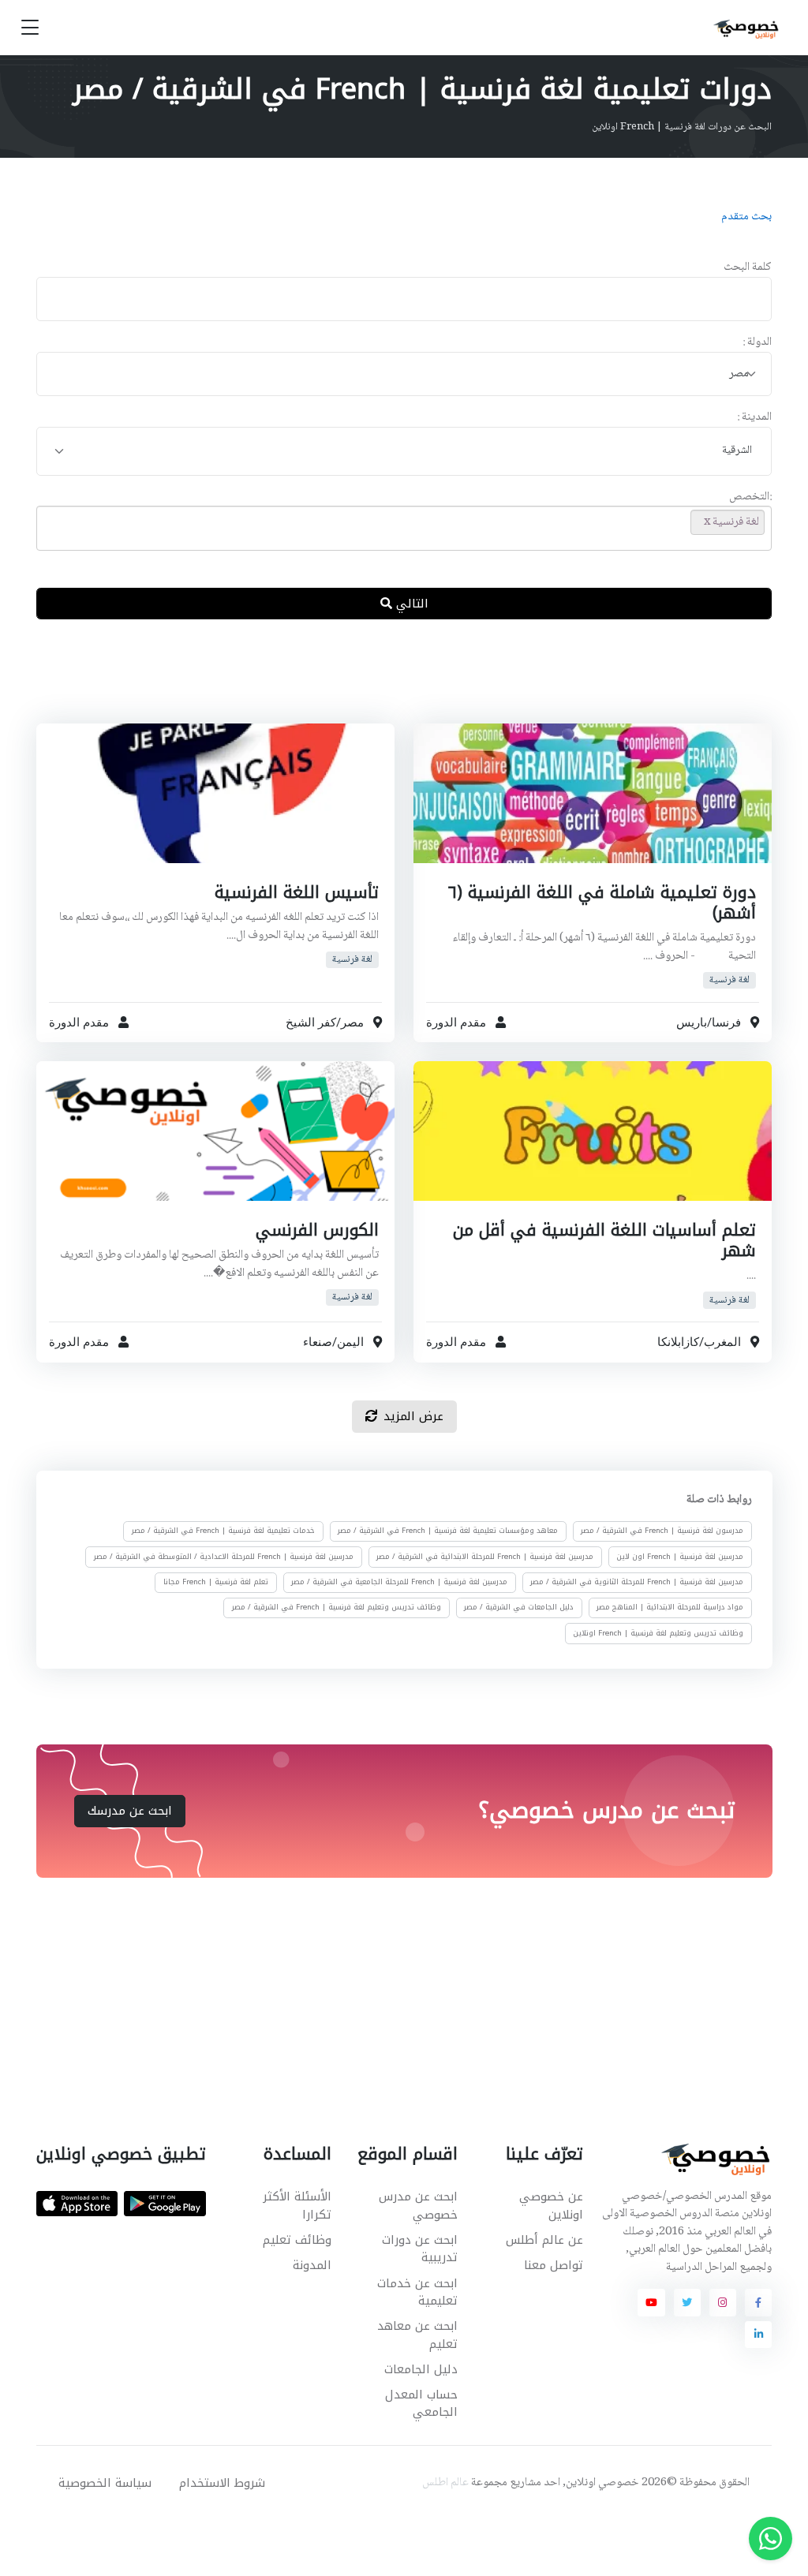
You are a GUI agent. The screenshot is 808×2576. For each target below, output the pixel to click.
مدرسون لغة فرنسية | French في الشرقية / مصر (662, 1531)
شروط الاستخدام (222, 2483)
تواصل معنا (554, 2265)
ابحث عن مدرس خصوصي (418, 2206)
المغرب (722, 1342)
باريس (692, 1022)
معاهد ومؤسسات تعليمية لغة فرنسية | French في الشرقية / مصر (448, 1531)
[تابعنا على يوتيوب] (651, 2302)
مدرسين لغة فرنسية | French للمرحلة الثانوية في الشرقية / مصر (637, 1582)
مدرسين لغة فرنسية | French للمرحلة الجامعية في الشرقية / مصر (399, 1582)
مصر (352, 1022)
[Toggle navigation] (30, 28)
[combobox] (404, 374)
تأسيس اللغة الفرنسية (297, 892)
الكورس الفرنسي (317, 1230)
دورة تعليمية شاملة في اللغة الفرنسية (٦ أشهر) (602, 903)
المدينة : (754, 418)
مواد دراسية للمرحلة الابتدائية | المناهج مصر (670, 1607)
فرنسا (726, 1022)
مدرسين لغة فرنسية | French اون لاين (680, 1556)
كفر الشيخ (311, 1022)
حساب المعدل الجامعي (421, 2404)
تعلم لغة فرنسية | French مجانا (216, 1582)
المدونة (312, 2265)
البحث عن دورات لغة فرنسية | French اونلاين (682, 127)
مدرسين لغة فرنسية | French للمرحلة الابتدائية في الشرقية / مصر (485, 1556)
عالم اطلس (445, 2483)
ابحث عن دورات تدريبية (419, 2249)
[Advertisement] (392, 684)
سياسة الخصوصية (105, 2483)
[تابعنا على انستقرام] (723, 2302)
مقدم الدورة (456, 1022)
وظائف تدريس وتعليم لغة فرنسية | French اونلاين (658, 1632)
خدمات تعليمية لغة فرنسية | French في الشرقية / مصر (223, 1531)
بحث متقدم (746, 217)
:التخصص (750, 497)
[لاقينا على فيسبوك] (758, 2302)
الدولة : (757, 343)
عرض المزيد (413, 1416)
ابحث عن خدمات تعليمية (417, 2292)
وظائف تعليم (297, 2240)
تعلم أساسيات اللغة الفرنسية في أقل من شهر (604, 1240)
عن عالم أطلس (544, 2240)
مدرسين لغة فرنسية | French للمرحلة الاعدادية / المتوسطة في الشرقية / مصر (224, 1556)
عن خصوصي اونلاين (551, 2206)
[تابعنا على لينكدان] (758, 2335)
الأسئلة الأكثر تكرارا (297, 2206)
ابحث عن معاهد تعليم (417, 2335)
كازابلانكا (678, 1342)
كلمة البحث (748, 268)
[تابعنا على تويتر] (687, 2302)
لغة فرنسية (729, 980)
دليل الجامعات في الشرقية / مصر (519, 1607)
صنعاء (318, 1342)
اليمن (350, 1342)
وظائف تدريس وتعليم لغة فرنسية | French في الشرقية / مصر (337, 1607)
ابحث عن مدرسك (130, 1811)
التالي (410, 604)
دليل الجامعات (421, 2369)
